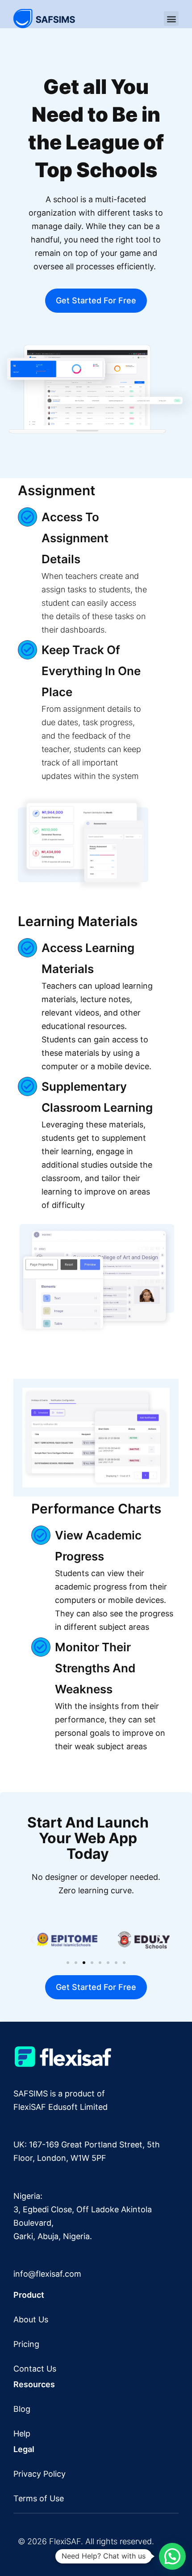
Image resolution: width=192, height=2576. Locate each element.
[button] (171, 19)
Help (22, 2434)
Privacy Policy (40, 2474)
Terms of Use (39, 2498)
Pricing (26, 2344)
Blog (22, 2409)
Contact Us (35, 2369)
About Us (31, 2319)
